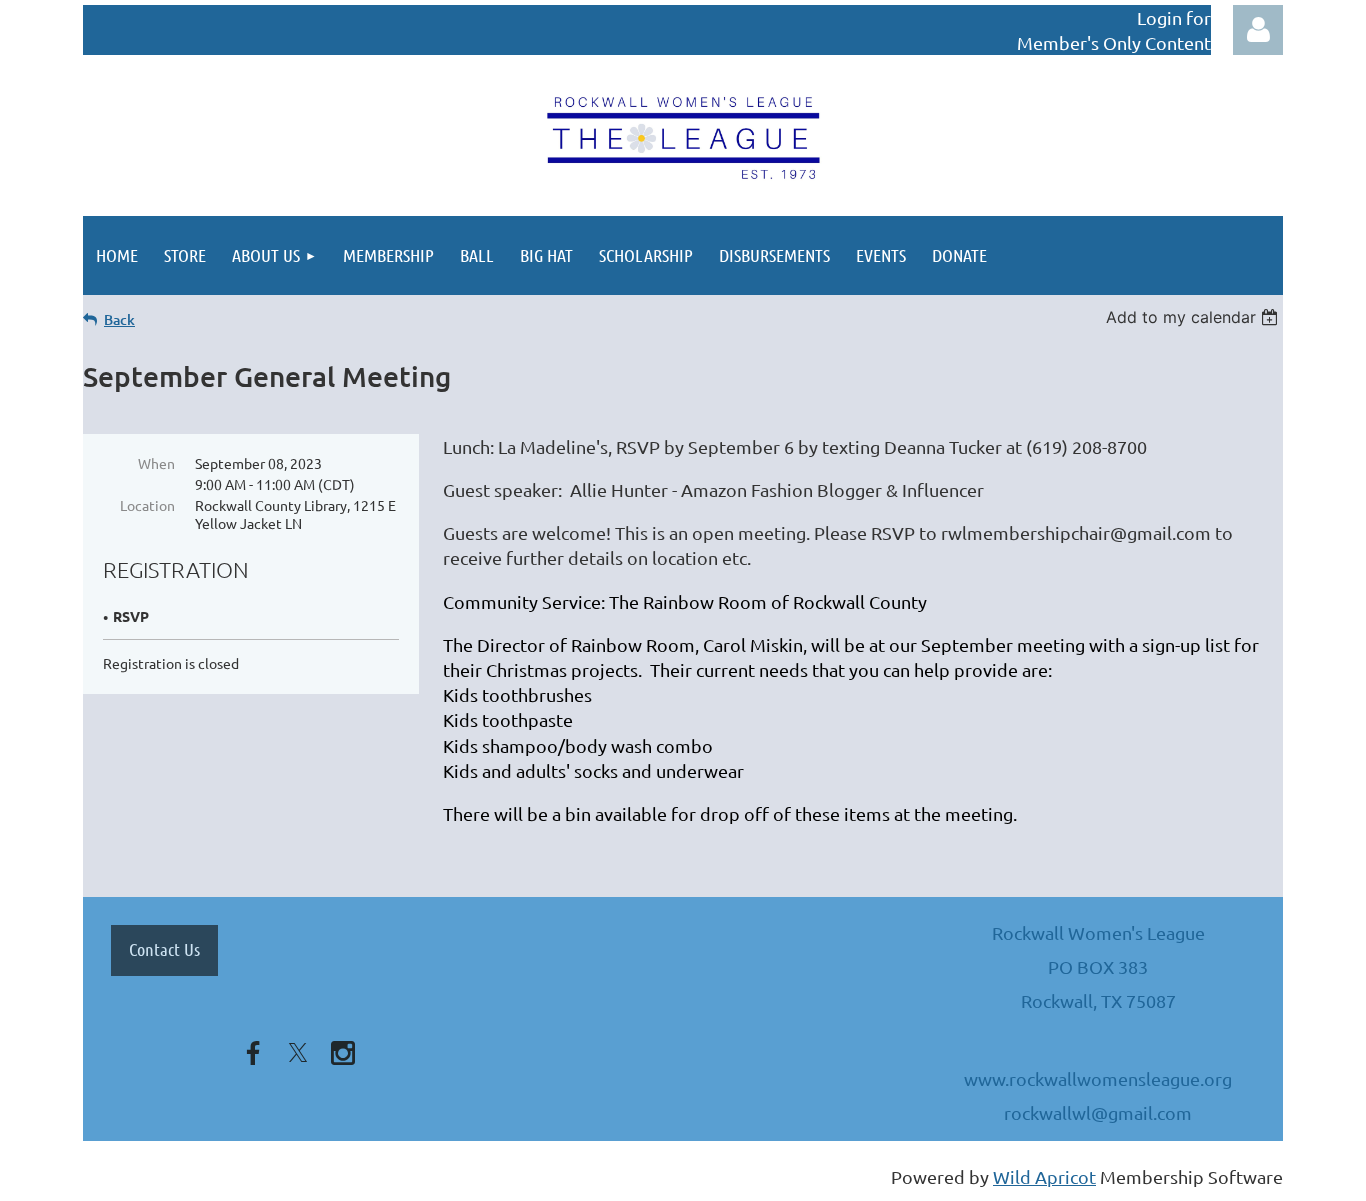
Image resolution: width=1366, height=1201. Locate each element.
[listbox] (1194, 317)
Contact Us (164, 949)
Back (119, 319)
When (156, 463)
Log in (1258, 30)
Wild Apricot (1044, 1176)
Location (147, 505)
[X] (298, 1053)
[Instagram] (343, 1053)
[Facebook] (253, 1053)
